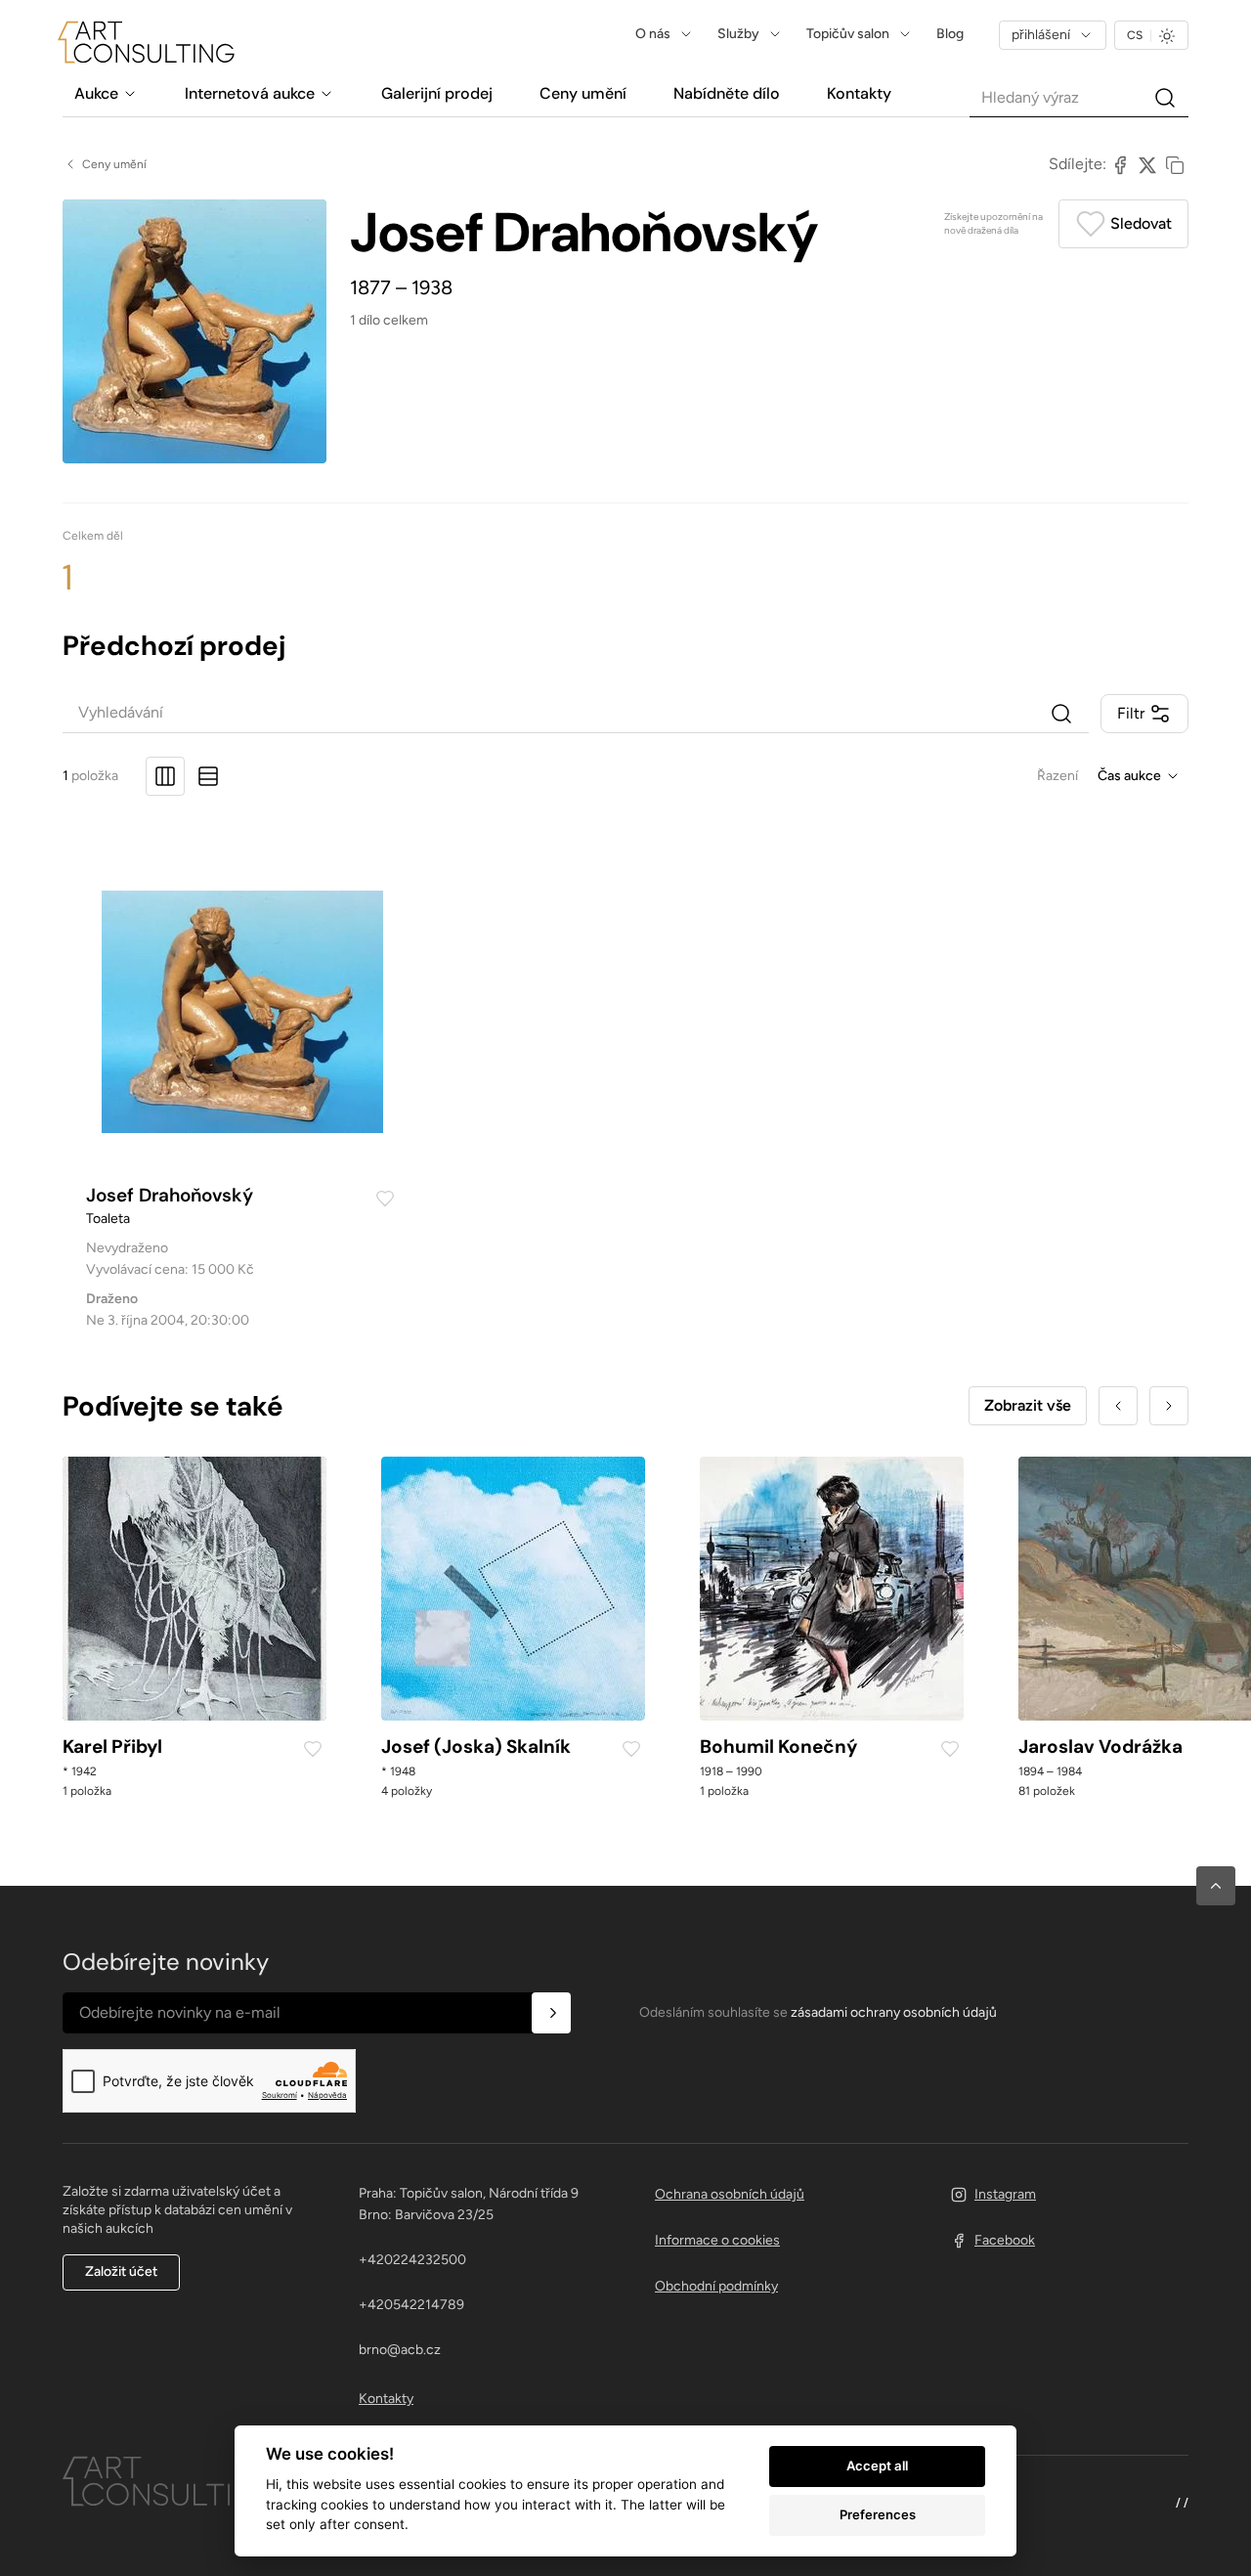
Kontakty (386, 2399)
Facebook (1005, 2240)
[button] (1216, 1886)
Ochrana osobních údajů (730, 2194)
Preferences (878, 2514)
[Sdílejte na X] (1147, 164)
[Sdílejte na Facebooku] (1120, 164)
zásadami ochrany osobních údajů (894, 2012)
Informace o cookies (717, 2240)
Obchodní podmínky (716, 2286)
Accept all (877, 2466)
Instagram (1005, 2194)
